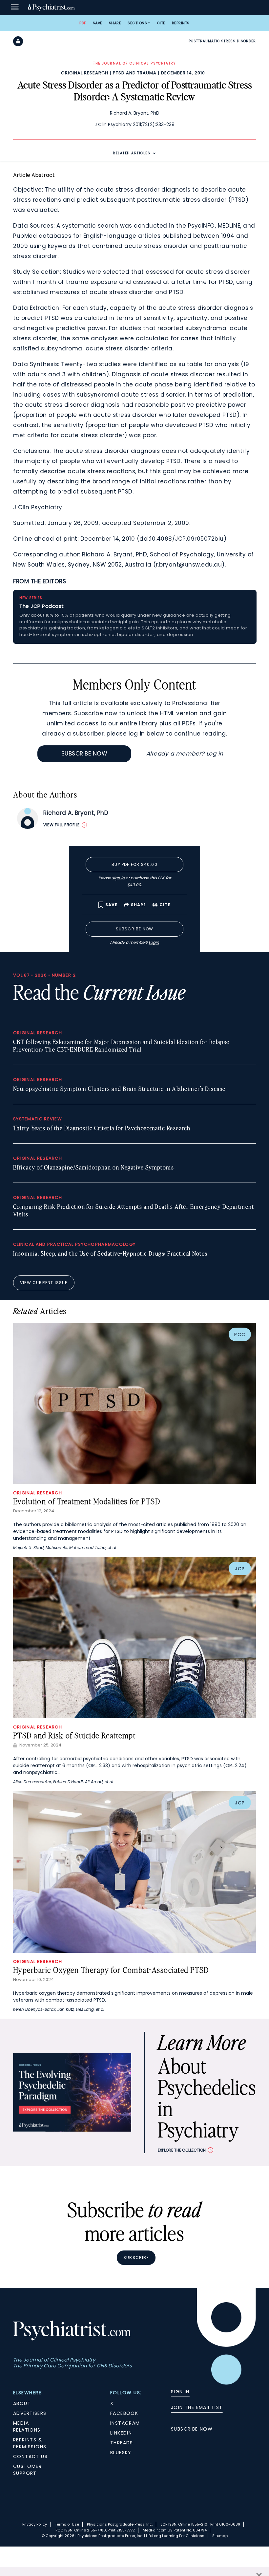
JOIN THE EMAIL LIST (197, 2407)
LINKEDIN (121, 2433)
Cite (161, 23)
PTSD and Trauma (135, 73)
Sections (137, 23)
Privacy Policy (35, 2524)
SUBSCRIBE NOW (192, 2429)
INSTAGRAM (125, 2423)
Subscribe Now (84, 754)
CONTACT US (30, 2456)
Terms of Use (67, 2524)
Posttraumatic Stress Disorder (222, 41)
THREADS (122, 2443)
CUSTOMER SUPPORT (27, 2470)
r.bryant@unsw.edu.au (189, 565)
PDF (83, 23)
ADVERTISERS (30, 2413)
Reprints (181, 23)
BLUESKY (121, 2453)
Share (115, 23)
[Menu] (15, 8)
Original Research (85, 73)
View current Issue (44, 1283)
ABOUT (22, 2403)
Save (98, 23)
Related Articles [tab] (132, 153)
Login (154, 942)
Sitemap (220, 2536)
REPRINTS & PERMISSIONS (30, 2443)
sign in (118, 878)
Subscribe (136, 2258)
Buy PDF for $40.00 (134, 864)
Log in (215, 754)
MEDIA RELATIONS (27, 2427)
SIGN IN (180, 2392)
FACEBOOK (124, 2413)
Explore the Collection (182, 2150)
